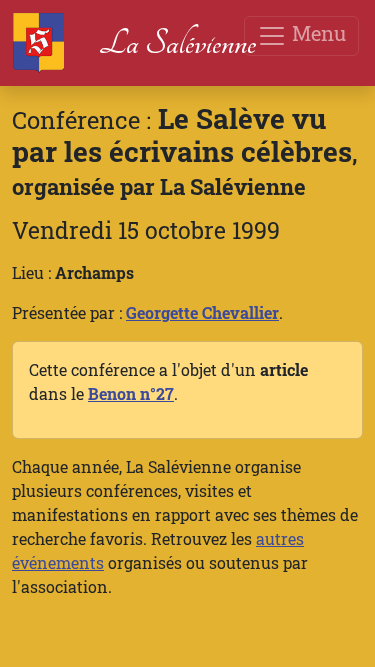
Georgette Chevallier (202, 312)
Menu (316, 33)
